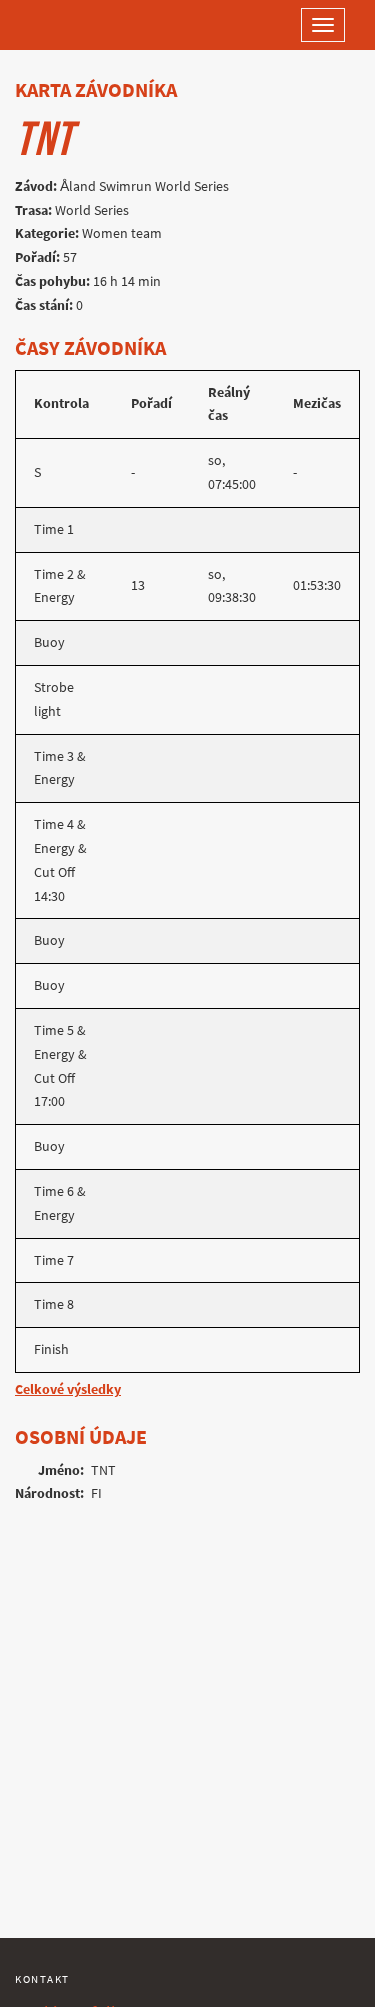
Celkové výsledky (68, 1389)
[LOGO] (80, 25)
